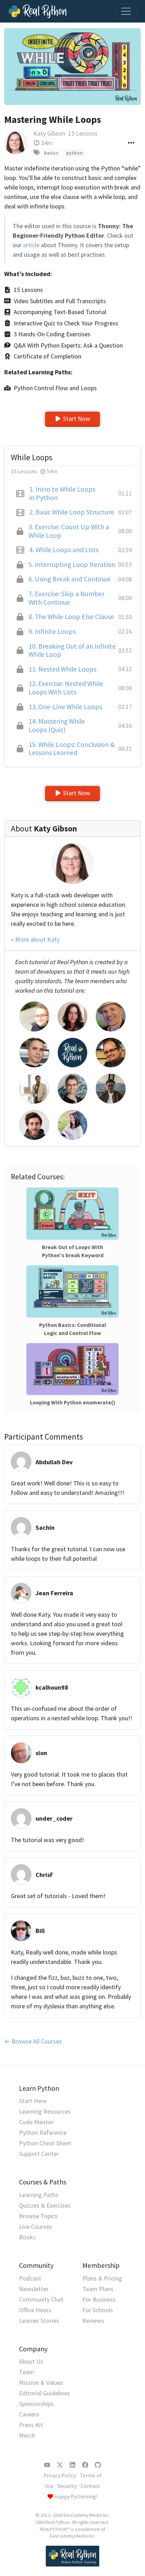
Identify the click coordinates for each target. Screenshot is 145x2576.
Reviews (93, 2321)
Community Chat (41, 2299)
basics (51, 153)
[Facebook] (85, 2465)
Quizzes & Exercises (45, 2205)
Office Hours (35, 2310)
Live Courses (36, 2226)
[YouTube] (47, 2465)
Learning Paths (39, 2195)
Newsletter (34, 2289)
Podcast (30, 2278)
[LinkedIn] (72, 2465)
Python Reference (43, 2132)
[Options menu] (131, 143)
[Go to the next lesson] (72, 67)
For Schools (98, 2310)
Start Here (33, 2101)
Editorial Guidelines (45, 2393)
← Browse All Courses (33, 2041)
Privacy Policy (60, 2475)
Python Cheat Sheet (45, 2143)
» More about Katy (35, 939)
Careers (29, 2414)
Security (67, 2486)
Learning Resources (45, 2111)
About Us (31, 2361)
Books (27, 2237)
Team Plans (98, 2289)
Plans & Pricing (102, 2278)
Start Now (77, 419)
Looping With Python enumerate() (73, 1402)
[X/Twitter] (60, 2465)
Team (27, 2372)
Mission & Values (41, 2382)
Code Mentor (36, 2122)
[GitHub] (98, 2465)
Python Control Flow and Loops (55, 388)
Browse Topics (38, 2216)
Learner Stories (39, 2321)
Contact (90, 2486)
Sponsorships (36, 2404)
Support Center (39, 2154)
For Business (99, 2299)
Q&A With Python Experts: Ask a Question (68, 345)
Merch (27, 2435)
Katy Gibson (49, 133)
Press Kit (31, 2425)
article (31, 245)
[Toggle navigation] (126, 11)
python (74, 153)
